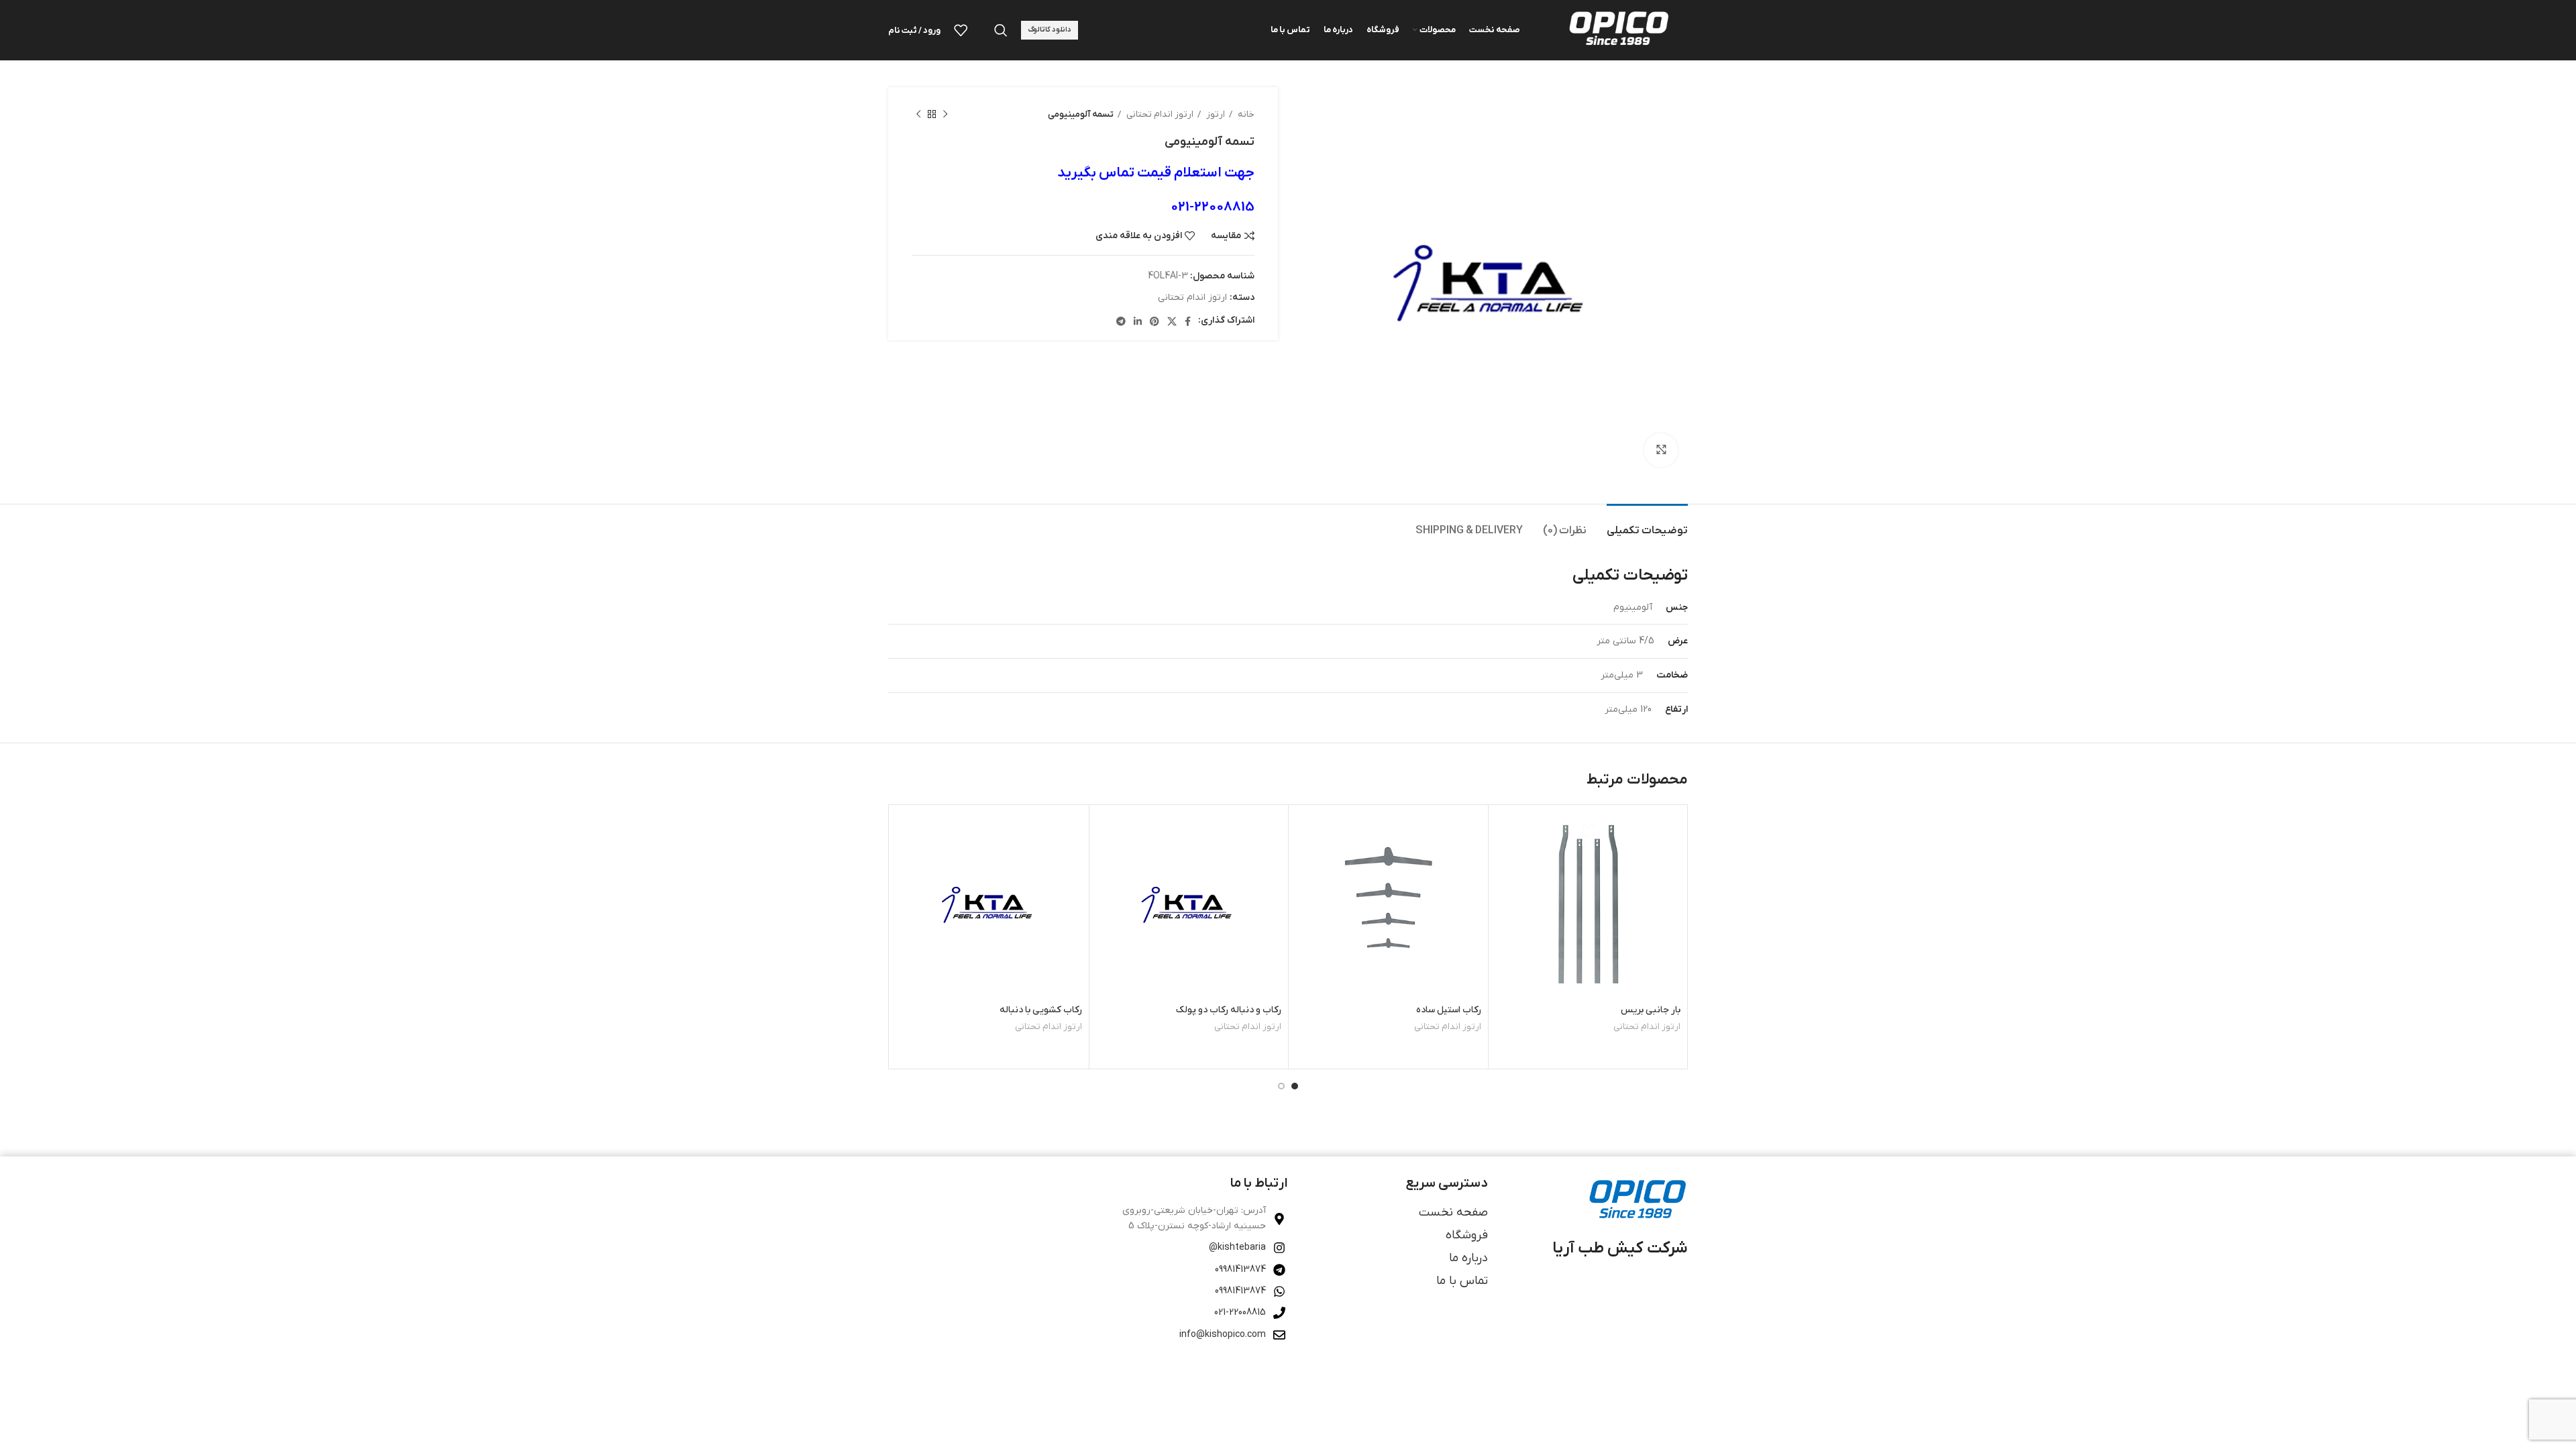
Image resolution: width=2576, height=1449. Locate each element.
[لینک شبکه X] (1172, 321)
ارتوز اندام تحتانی (1159, 114)
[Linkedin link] (1138, 321)
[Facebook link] (1188, 321)
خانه (1245, 114)
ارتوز (1215, 114)
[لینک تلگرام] (1121, 321)
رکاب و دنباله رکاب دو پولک (1229, 1010)
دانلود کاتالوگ (1050, 30)
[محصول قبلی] (945, 115)
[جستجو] (1001, 30)
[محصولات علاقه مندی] (961, 30)
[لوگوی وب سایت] (1617, 30)
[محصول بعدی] (918, 115)
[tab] (1647, 524)
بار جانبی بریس (1651, 1010)
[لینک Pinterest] (1155, 321)
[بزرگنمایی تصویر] (1661, 450)
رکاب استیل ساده (1449, 1010)
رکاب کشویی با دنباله (1041, 1010)
